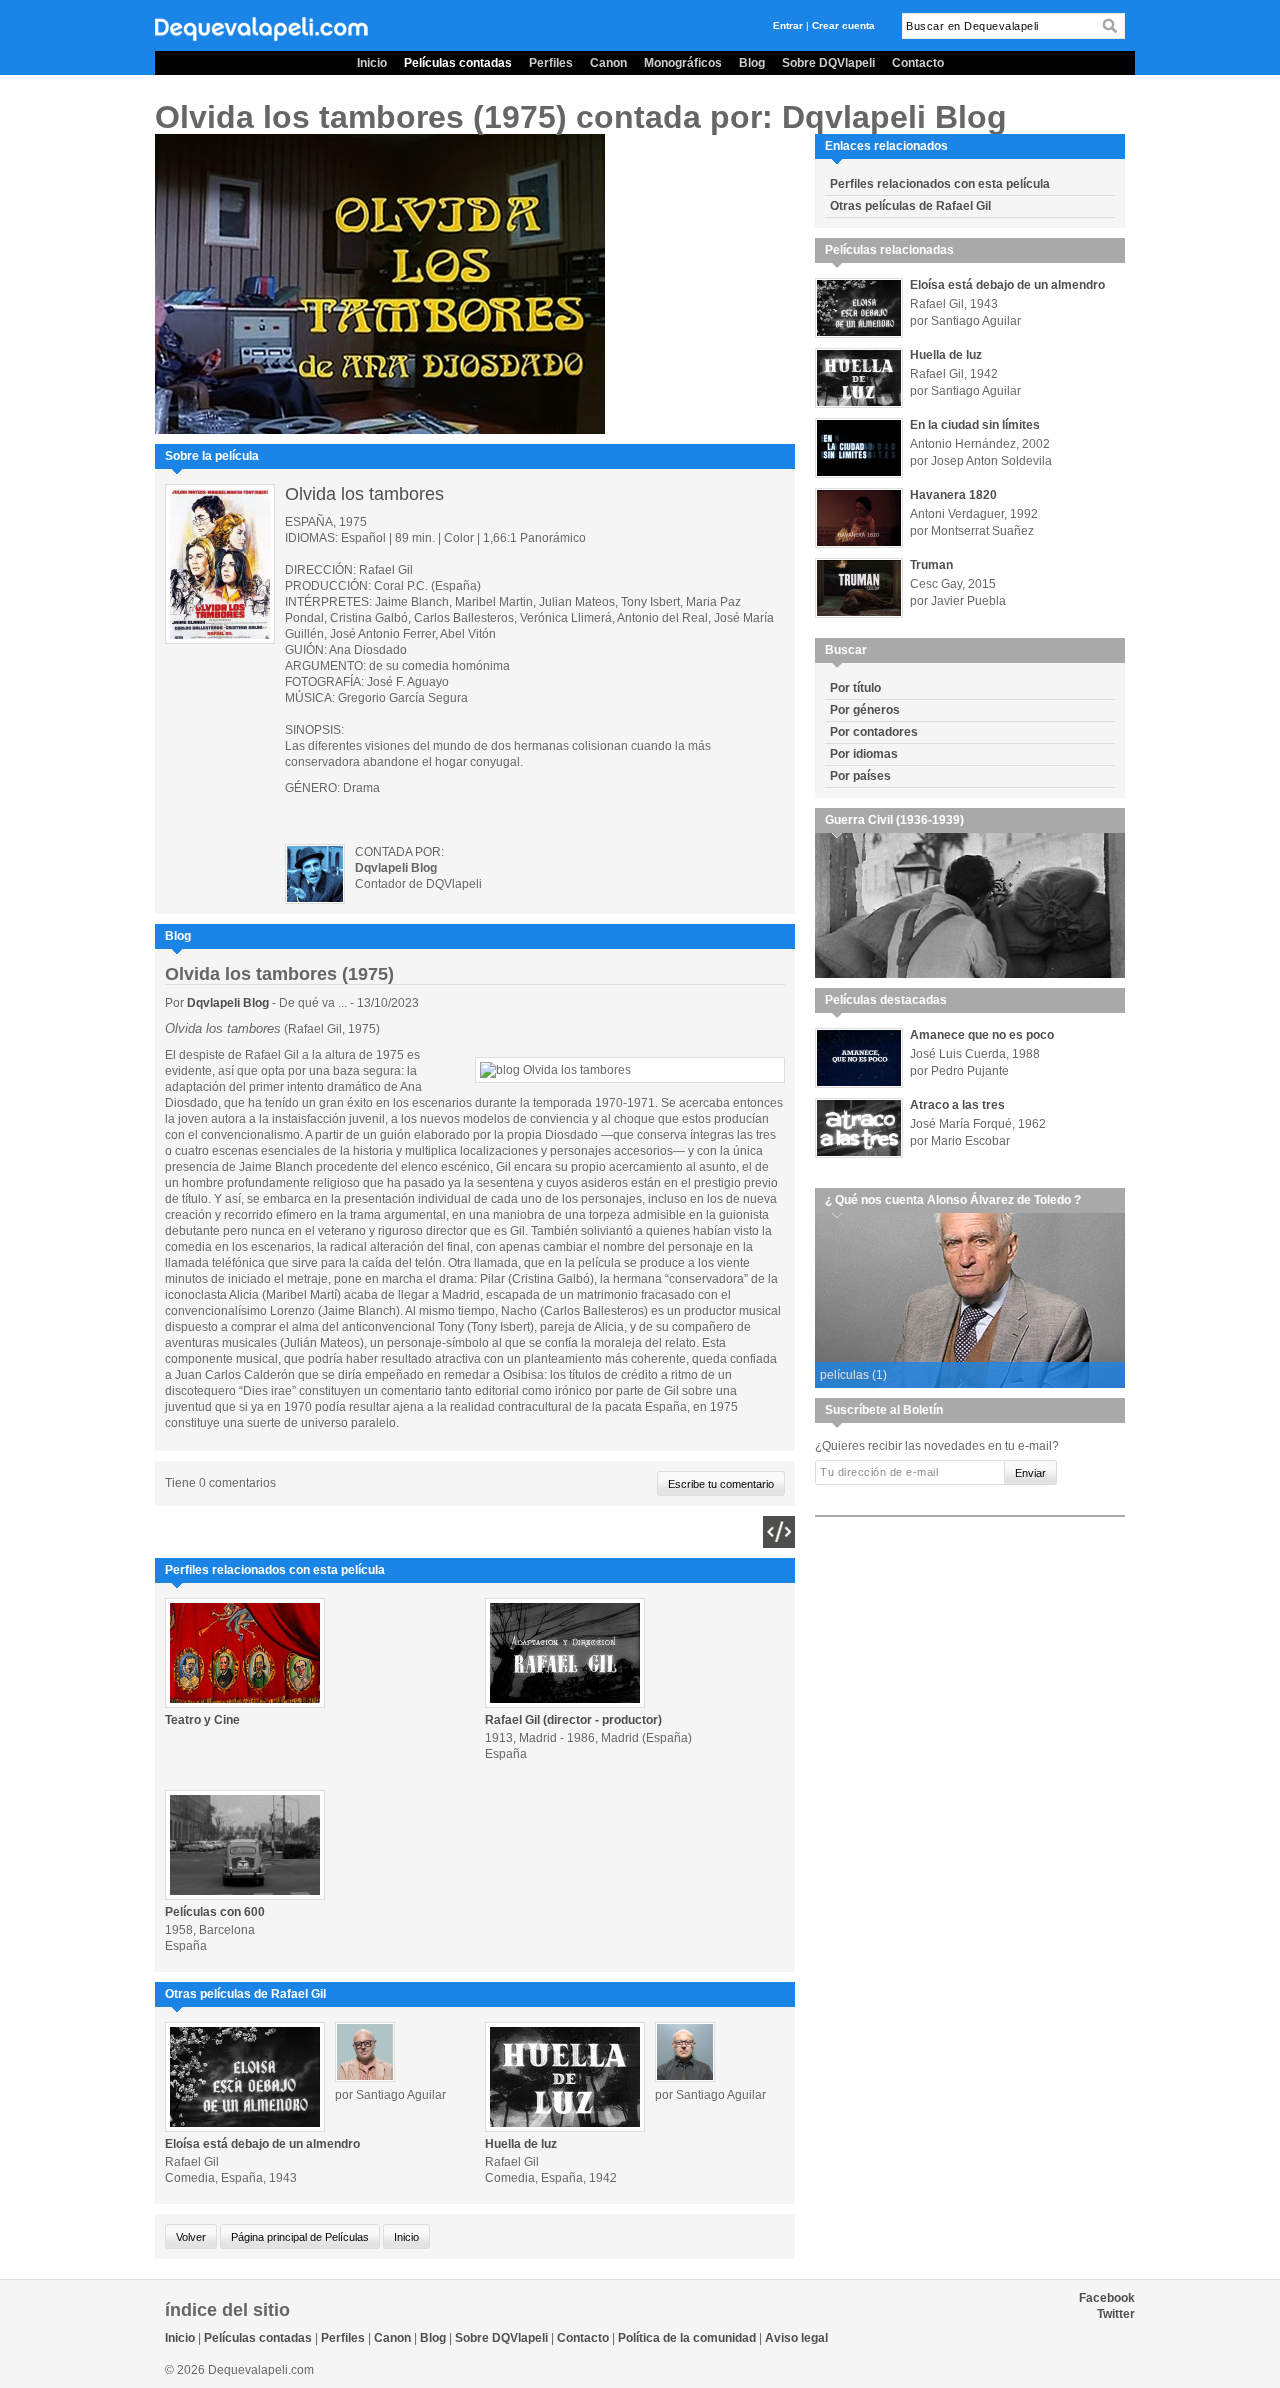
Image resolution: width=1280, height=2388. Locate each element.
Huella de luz (521, 2144)
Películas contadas (458, 63)
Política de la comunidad (687, 2338)
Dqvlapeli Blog (229, 1003)
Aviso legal (796, 2338)
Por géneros (865, 710)
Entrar (788, 25)
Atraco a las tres (957, 1105)
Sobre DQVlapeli (828, 63)
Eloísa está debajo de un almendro (262, 2144)
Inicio (372, 63)
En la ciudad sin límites (975, 425)
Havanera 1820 (953, 495)
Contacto (918, 63)
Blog (752, 63)
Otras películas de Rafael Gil (910, 206)
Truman (931, 565)
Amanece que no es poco (982, 1035)
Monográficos (683, 63)
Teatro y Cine (202, 1720)
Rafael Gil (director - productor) (573, 1720)
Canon (608, 63)
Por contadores (874, 732)
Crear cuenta (843, 25)
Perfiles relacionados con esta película (940, 184)
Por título (855, 688)
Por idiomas (864, 754)
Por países (860, 776)
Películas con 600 (215, 1912)
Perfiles (551, 63)
